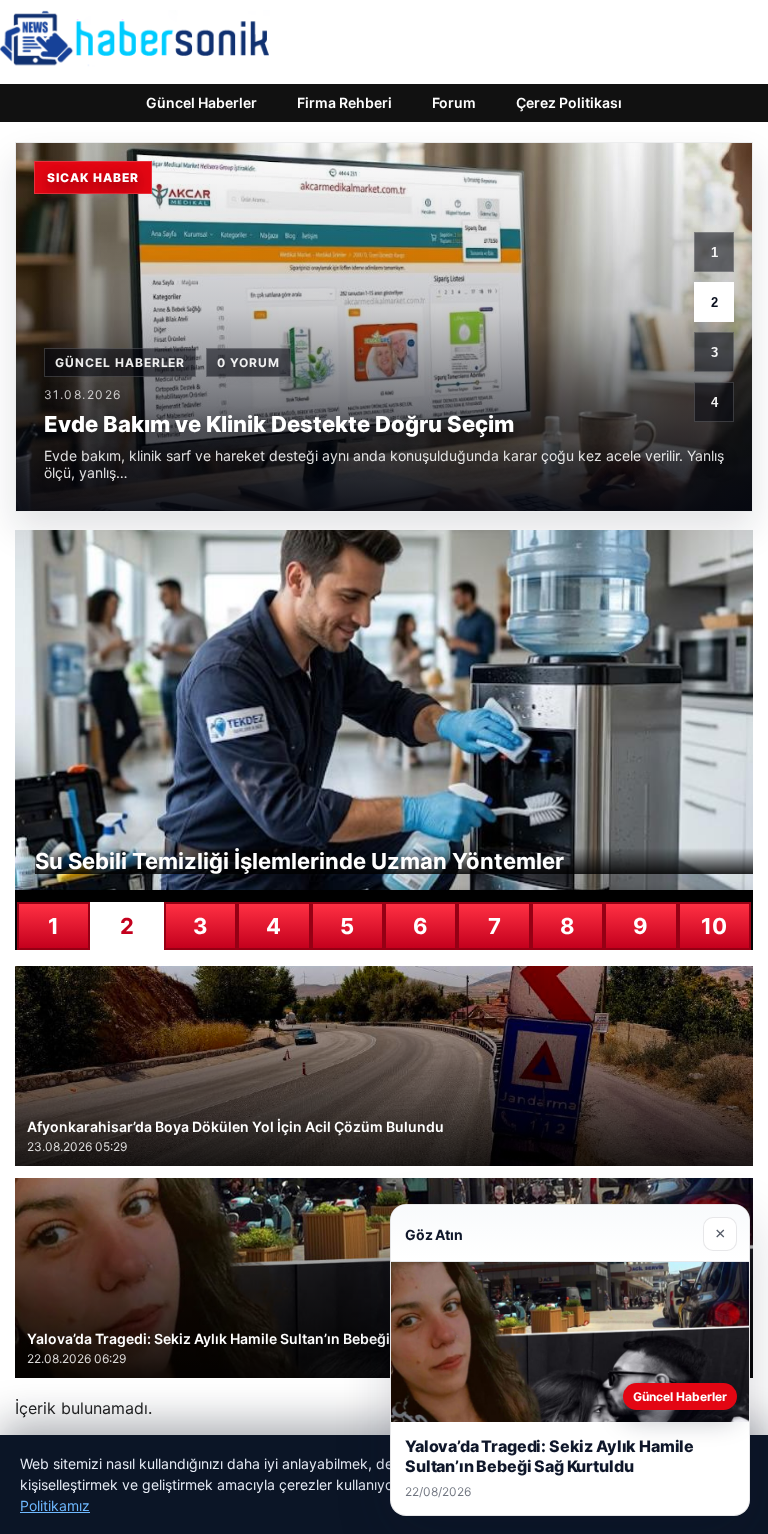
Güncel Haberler (201, 102)
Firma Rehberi (344, 102)
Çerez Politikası (569, 102)
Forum (454, 102)
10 (714, 926)
